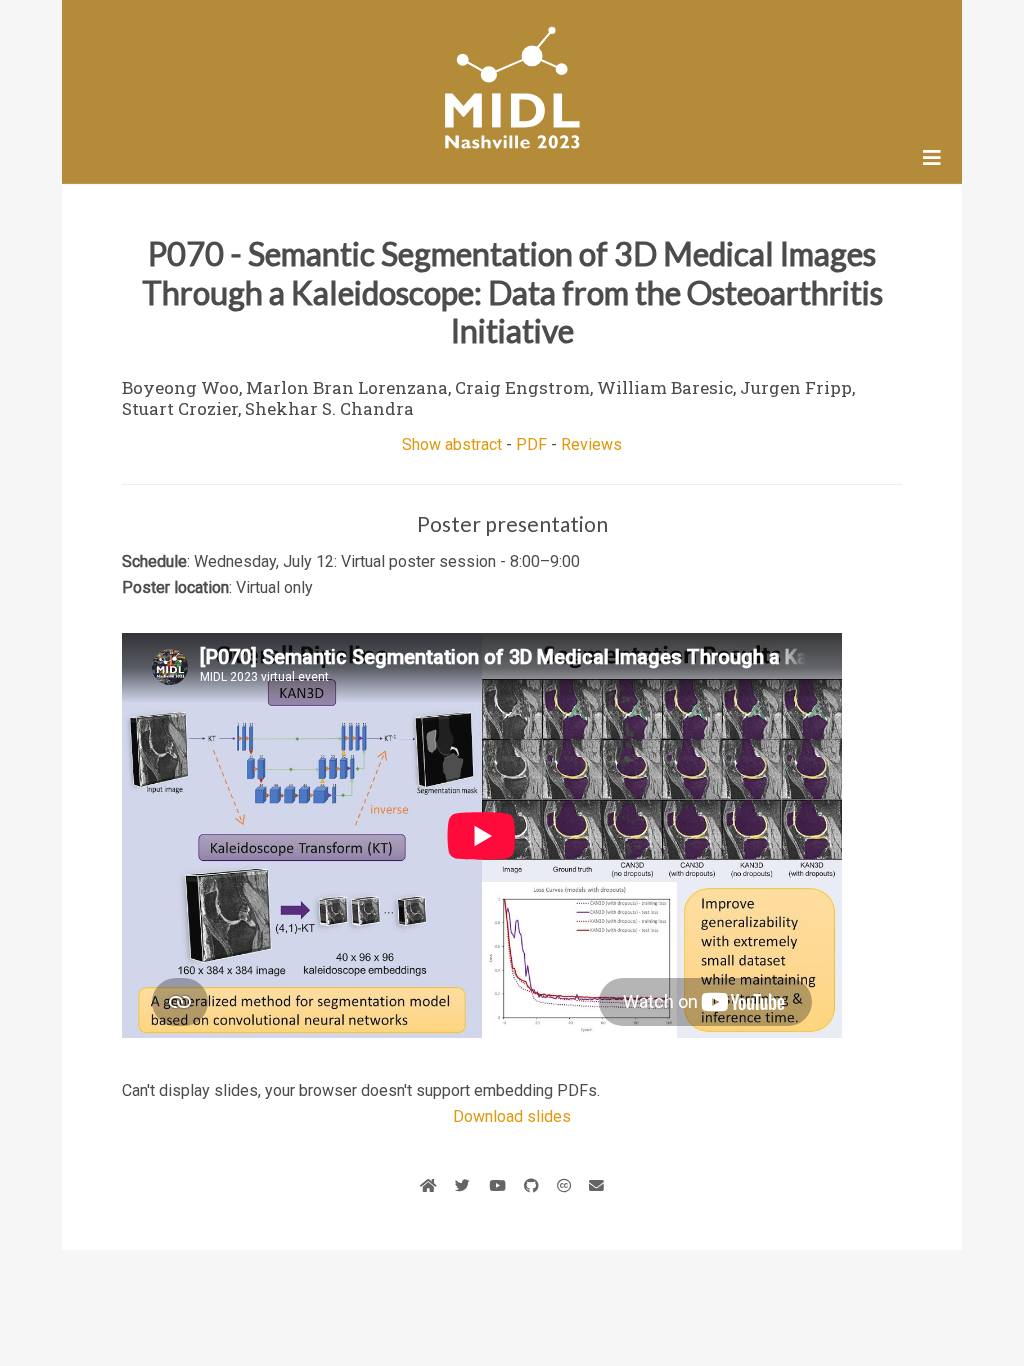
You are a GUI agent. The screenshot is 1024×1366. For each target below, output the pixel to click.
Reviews (591, 444)
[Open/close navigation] (932, 158)
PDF (531, 444)
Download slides (512, 1116)
